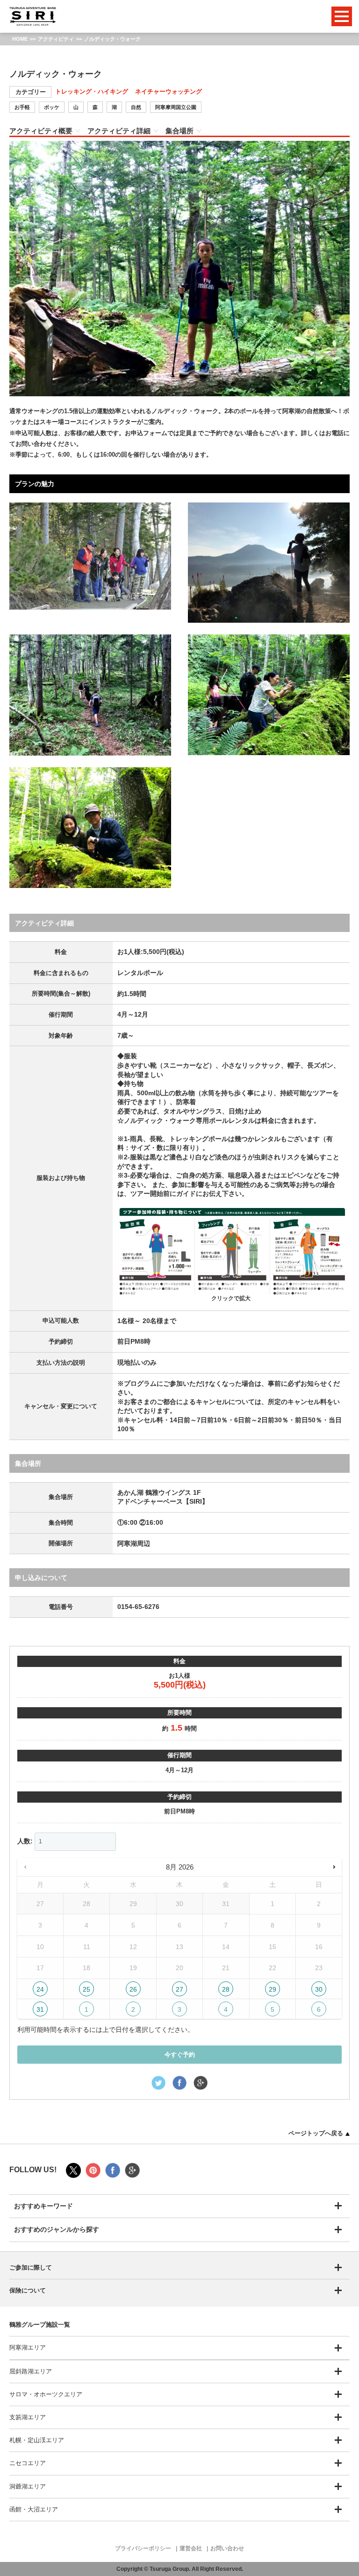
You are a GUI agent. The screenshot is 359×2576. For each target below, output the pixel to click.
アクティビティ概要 (41, 131)
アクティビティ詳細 (119, 131)
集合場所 (179, 131)
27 (179, 1989)
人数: (25, 1841)
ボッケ (52, 107)
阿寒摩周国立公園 (176, 107)
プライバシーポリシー (143, 2548)
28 (226, 1989)
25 (86, 1989)
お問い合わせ (227, 2548)
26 (133, 1989)
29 (273, 1989)
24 (40, 1989)
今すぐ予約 (180, 2055)
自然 (136, 107)
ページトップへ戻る (316, 2133)
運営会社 (191, 2548)
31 (40, 2009)
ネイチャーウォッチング (169, 91)
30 (319, 1989)
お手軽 (22, 107)
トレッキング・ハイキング (92, 91)
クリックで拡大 (231, 1298)
